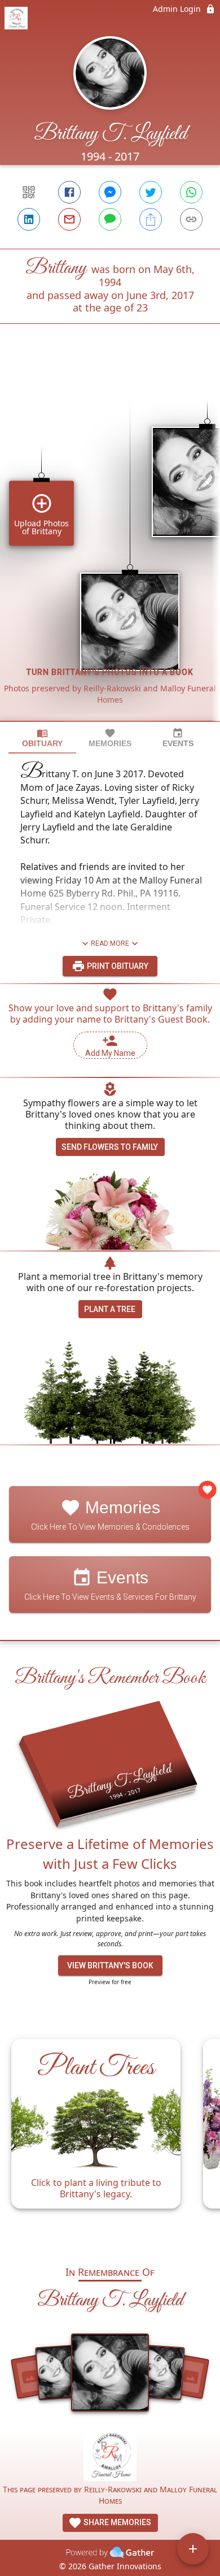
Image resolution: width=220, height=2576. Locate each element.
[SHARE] (151, 219)
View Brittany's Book (110, 1965)
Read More (110, 943)
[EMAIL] (69, 219)
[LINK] (191, 219)
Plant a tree (110, 1309)
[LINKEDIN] (29, 219)
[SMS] (110, 219)
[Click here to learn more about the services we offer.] (110, 2456)
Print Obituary (117, 966)
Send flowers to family (110, 1147)
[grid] (110, 542)
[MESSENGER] (110, 192)
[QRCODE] (29, 192)
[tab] (42, 738)
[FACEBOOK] (69, 192)
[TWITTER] (151, 192)
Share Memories (116, 2522)
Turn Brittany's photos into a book (110, 672)
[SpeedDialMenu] (193, 2549)
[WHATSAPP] (191, 192)
